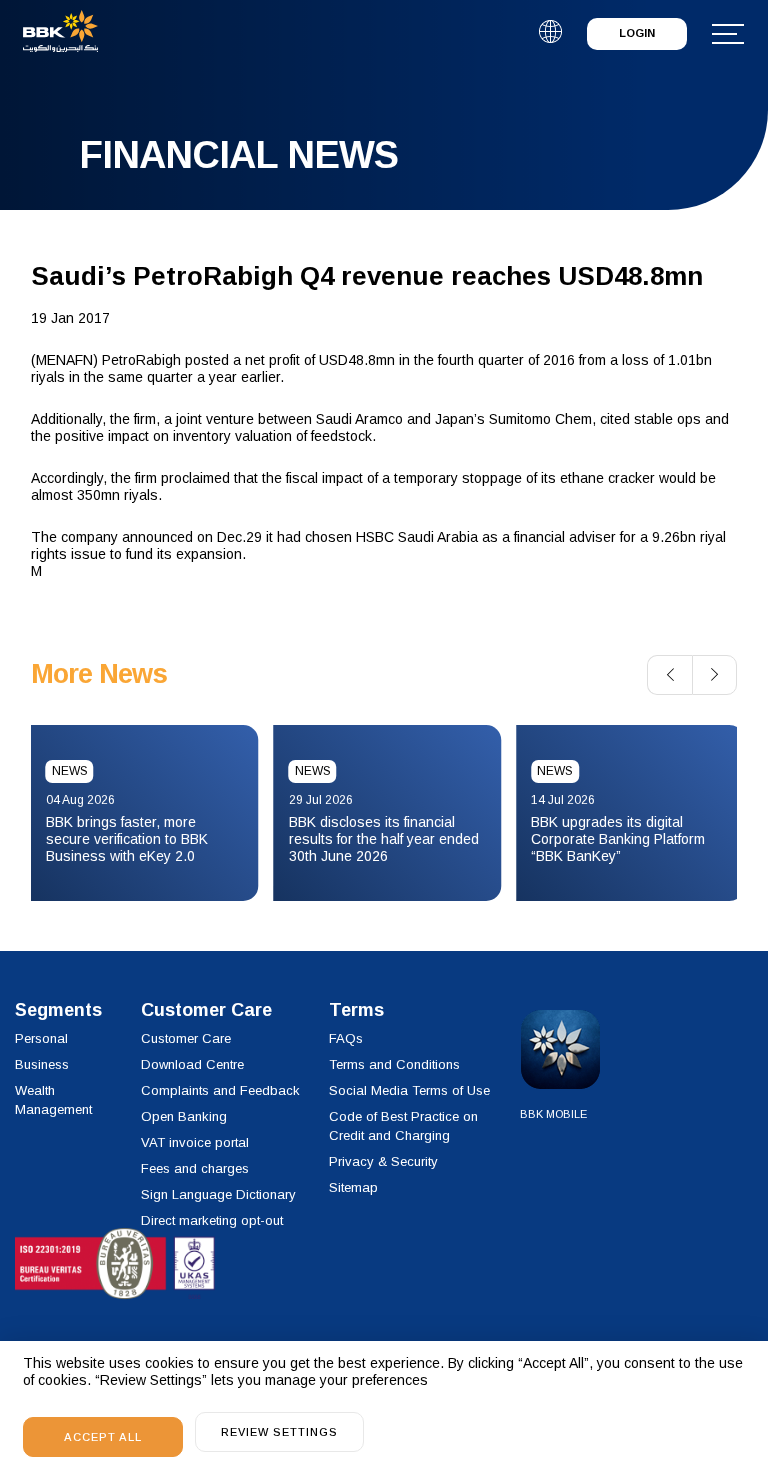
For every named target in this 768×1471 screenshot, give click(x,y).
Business (42, 1064)
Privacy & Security (383, 1161)
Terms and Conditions (394, 1064)
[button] (669, 675)
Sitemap (353, 1187)
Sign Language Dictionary (218, 1194)
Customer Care (186, 1038)
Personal (41, 1038)
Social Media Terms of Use (409, 1090)
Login (637, 33)
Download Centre (192, 1064)
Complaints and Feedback (220, 1090)
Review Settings (279, 1432)
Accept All (103, 1437)
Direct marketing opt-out (212, 1220)
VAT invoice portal (195, 1142)
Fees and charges (195, 1168)
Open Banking (184, 1116)
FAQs (346, 1038)
